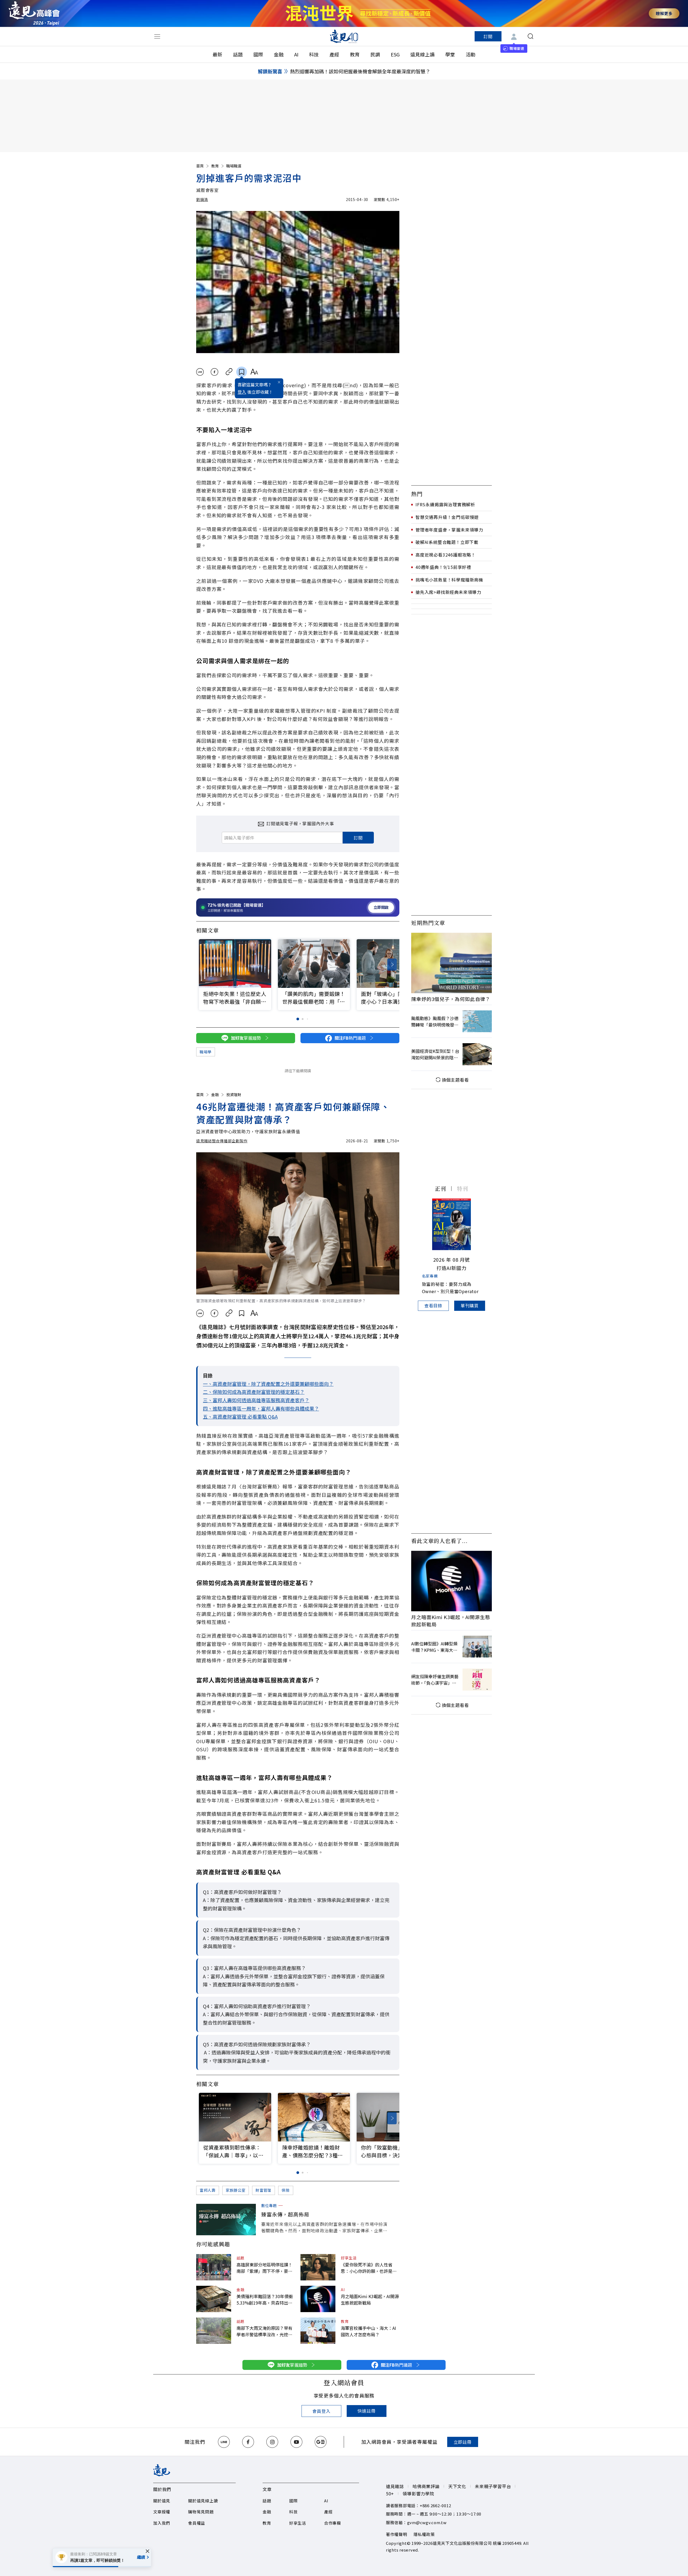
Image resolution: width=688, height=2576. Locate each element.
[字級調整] (254, 372)
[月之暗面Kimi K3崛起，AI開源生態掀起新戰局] (318, 2299)
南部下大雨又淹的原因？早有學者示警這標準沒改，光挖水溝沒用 (264, 2331)
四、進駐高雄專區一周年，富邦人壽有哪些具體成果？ (261, 1408)
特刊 (463, 1188)
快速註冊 (366, 2411)
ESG (395, 54)
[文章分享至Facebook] (215, 372)
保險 (286, 2190)
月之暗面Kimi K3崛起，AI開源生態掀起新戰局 (370, 2299)
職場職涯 (234, 166)
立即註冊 (463, 2442)
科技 (314, 54)
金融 (279, 54)
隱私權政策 (424, 2534)
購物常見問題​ (201, 2512)
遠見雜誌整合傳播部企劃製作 (222, 1141)
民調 (375, 54)
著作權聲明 (397, 2534)
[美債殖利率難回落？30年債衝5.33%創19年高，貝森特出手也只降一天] (214, 2299)
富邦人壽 (208, 2190)
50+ (390, 2494)
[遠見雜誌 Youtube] (296, 2442)
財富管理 (264, 2190)
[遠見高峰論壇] (34, 13)
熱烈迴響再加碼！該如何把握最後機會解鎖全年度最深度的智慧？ (360, 71)
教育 (355, 54)
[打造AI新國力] (451, 1224)
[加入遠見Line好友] (224, 2442)
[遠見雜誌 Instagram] (272, 2442)
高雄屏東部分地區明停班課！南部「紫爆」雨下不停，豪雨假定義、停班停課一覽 (264, 2268)
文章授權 (162, 2512)
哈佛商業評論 (426, 2486)
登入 (242, 392)
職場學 (206, 1052)
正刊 (440, 1188)
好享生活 (349, 2258)
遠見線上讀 (422, 54)
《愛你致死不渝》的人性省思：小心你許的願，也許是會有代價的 (369, 2268)
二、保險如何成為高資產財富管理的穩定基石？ (254, 1392)
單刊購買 (470, 1305)
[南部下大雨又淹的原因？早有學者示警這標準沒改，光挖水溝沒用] (214, 2331)
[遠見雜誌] (344, 36)
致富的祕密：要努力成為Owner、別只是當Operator (450, 1288)
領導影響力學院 (418, 2494)
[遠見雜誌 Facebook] (248, 2442)
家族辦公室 (236, 2190)
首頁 (200, 166)
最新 (217, 54)
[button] (392, 965)
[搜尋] (531, 36)
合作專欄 (333, 2523)
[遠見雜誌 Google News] (321, 2442)
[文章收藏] (242, 372)
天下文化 (457, 2486)
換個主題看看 (455, 1080)
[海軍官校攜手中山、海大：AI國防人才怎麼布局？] (318, 2331)
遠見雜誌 (395, 2486)
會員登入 (321, 2411)
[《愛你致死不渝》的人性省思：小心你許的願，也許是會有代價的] (318, 2267)
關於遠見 (162, 2501)
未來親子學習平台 (493, 2486)
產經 (334, 54)
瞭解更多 (664, 13)
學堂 (450, 54)
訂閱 (488, 36)
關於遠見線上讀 (203, 2501)
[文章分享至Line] (200, 372)
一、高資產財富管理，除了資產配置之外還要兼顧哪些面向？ (268, 1384)
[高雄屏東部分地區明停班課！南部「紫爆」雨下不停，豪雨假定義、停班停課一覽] (214, 2267)
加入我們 (162, 2523)
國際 (258, 54)
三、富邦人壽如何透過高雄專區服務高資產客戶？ (256, 1400)
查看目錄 (433, 1305)
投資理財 (234, 1095)
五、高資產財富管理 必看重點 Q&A (240, 1416)
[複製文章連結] (229, 372)
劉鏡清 (202, 199)
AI (296, 54)
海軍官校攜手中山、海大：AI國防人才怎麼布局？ (368, 2331)
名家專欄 (430, 1276)
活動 (471, 54)
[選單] (157, 36)
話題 (238, 54)
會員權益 (197, 2523)
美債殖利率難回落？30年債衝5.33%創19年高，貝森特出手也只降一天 (265, 2299)
